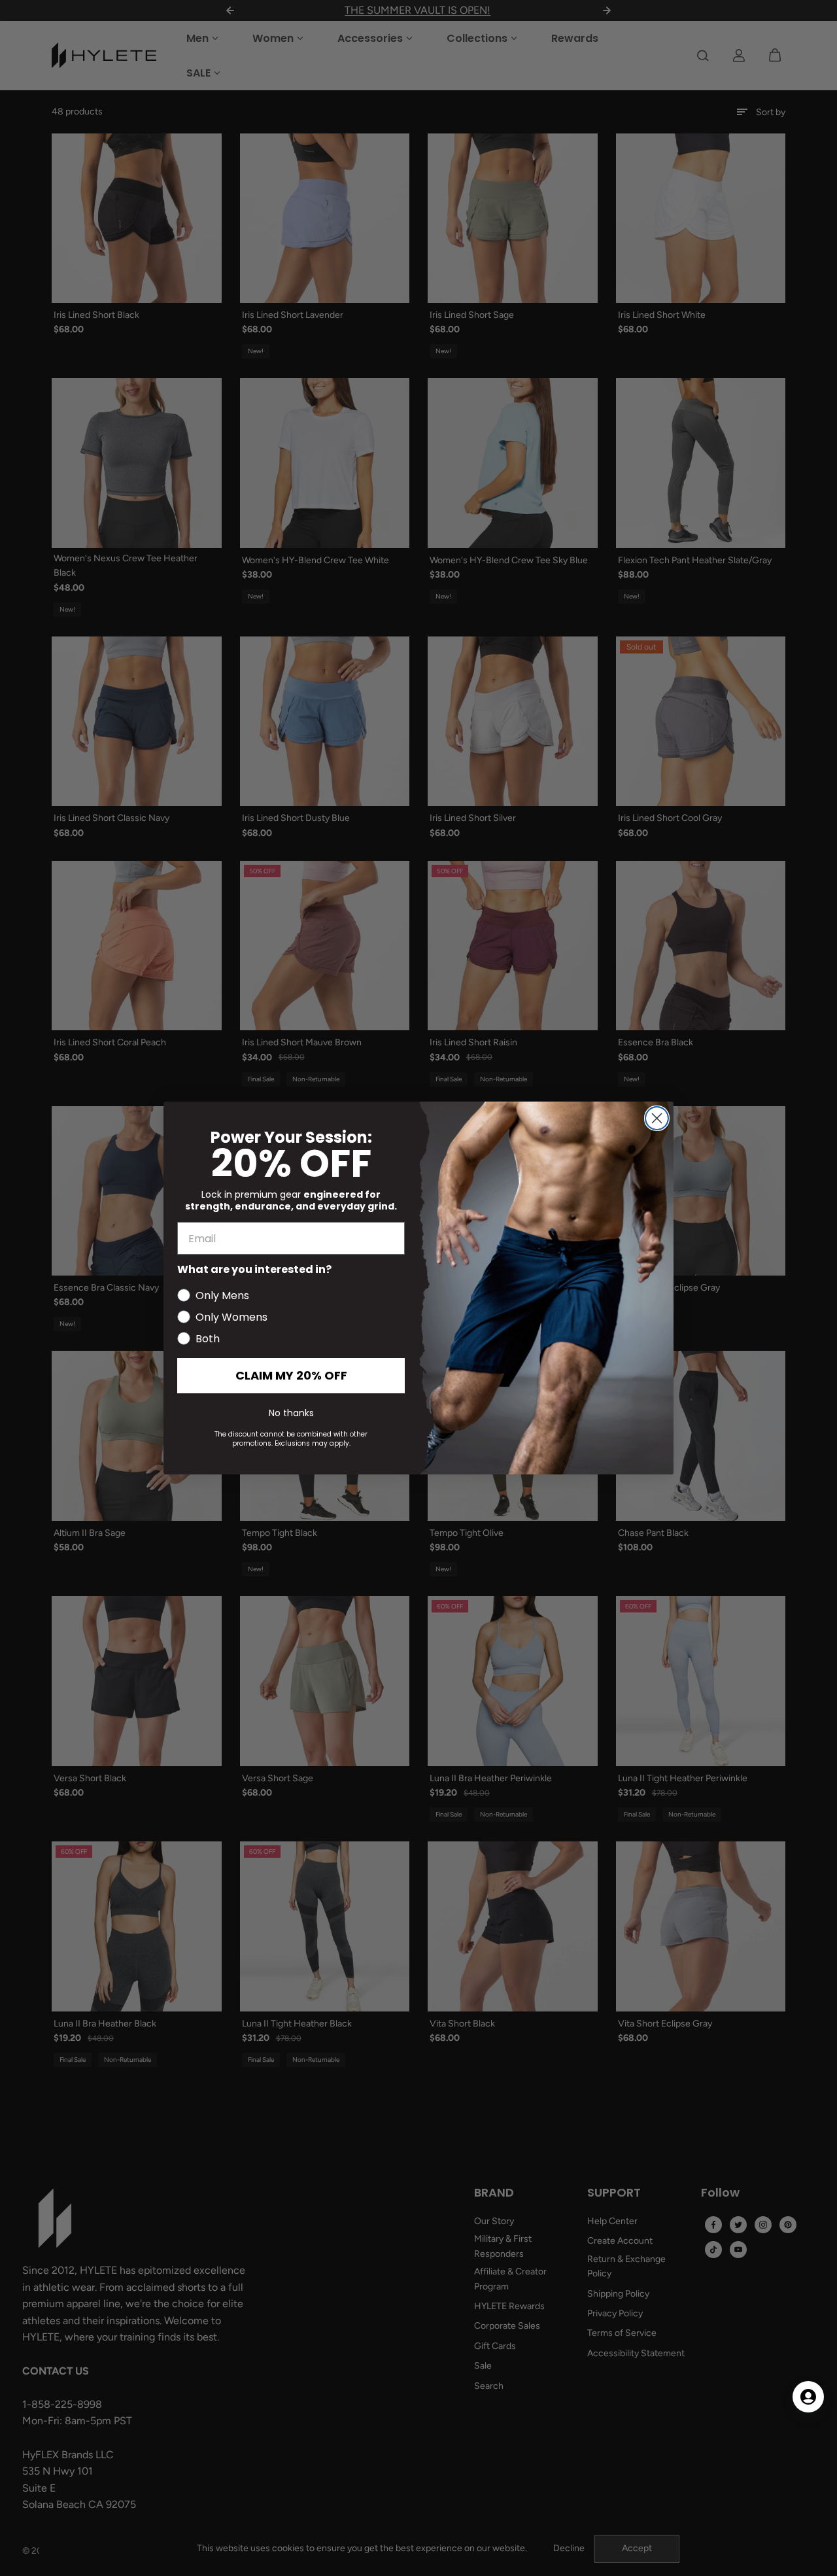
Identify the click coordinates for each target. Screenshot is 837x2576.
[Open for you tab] (808, 2397)
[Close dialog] (657, 1118)
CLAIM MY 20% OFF (291, 1375)
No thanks (291, 1413)
